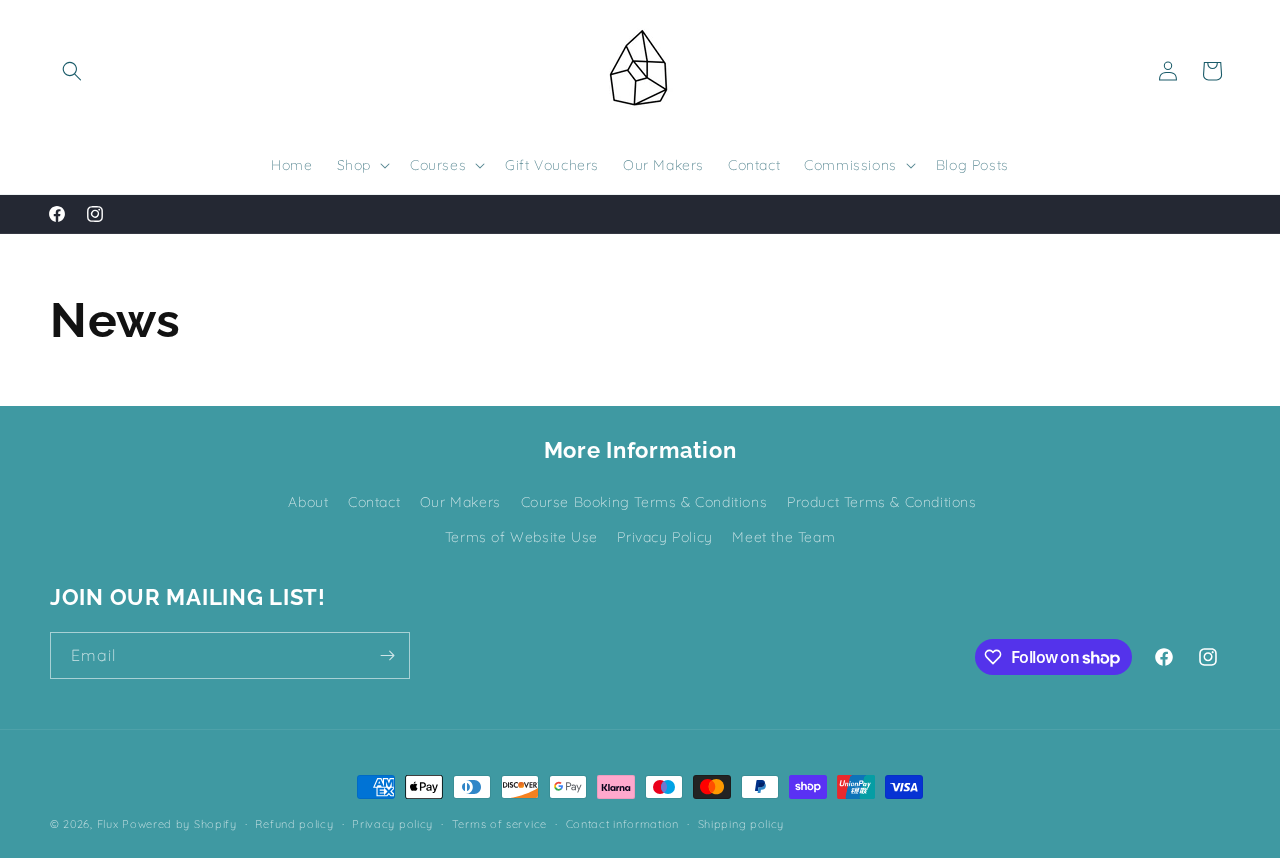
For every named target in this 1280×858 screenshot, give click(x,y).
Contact (374, 502)
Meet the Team (783, 537)
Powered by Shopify (179, 824)
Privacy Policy (664, 537)
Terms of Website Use (521, 537)
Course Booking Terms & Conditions (644, 502)
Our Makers (460, 502)
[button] (72, 71)
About (308, 502)
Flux (108, 824)
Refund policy (294, 824)
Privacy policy (392, 824)
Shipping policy (741, 824)
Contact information (622, 824)
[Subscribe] (387, 655)
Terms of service (499, 824)
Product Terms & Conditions (882, 502)
